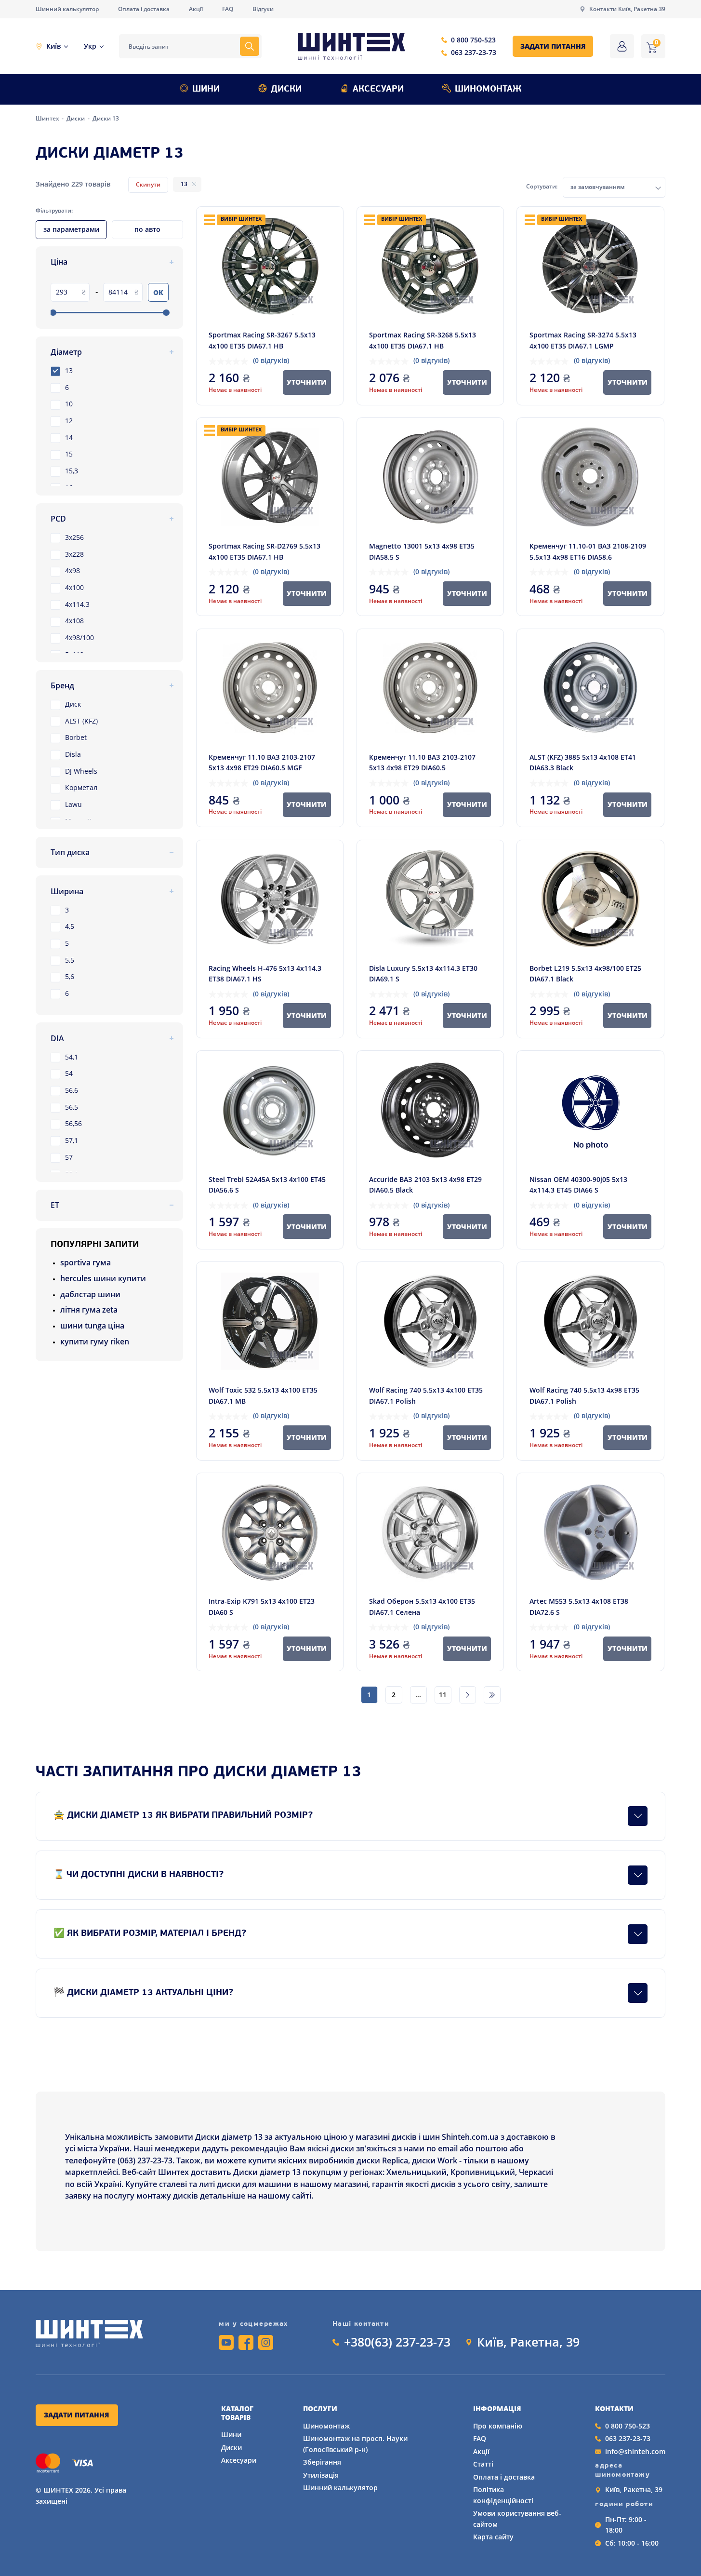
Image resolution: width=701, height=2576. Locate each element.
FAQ (228, 9)
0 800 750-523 (473, 40)
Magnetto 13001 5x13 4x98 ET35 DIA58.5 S (422, 551)
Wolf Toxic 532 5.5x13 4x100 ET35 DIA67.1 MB (263, 1395)
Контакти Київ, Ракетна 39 (627, 9)
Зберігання (322, 2462)
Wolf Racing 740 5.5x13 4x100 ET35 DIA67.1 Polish (426, 1395)
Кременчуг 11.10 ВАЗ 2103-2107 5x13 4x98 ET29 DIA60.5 (422, 762)
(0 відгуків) (271, 360)
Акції (196, 9)
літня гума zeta (89, 1310)
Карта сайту (493, 2537)
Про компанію (498, 2426)
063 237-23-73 (474, 52)
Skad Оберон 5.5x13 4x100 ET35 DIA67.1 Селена (422, 1606)
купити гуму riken (95, 1342)
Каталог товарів (237, 2413)
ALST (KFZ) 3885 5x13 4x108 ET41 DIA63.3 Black (583, 762)
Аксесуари (378, 89)
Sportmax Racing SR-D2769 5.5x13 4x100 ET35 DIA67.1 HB (265, 551)
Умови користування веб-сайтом (517, 2518)
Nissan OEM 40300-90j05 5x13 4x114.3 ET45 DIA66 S (578, 1185)
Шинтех (48, 118)
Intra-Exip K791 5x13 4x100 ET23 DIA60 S (262, 1606)
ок (158, 292)
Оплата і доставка (144, 9)
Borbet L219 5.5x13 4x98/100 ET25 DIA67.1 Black (585, 973)
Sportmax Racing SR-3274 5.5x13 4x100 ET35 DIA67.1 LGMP (583, 340)
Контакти (614, 2409)
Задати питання (553, 46)
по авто (147, 229)
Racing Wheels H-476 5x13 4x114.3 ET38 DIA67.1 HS (265, 973)
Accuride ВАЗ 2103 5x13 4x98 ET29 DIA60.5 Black (425, 1185)
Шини (206, 89)
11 (443, 1695)
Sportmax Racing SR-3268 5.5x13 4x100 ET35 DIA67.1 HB (423, 340)
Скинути (148, 184)
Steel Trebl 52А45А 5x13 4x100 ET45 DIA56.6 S (267, 1185)
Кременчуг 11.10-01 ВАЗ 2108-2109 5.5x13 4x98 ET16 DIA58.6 (588, 551)
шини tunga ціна (92, 1326)
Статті (483, 2464)
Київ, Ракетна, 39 (528, 2342)
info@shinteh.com (635, 2451)
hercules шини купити (103, 1278)
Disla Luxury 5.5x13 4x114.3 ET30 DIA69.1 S (423, 973)
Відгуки (263, 9)
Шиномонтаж (488, 89)
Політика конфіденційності (503, 2495)
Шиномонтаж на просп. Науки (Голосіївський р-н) (355, 2444)
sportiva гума (86, 1262)
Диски (286, 89)
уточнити (307, 382)
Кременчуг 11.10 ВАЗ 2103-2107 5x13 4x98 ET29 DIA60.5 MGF (262, 762)
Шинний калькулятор (67, 9)
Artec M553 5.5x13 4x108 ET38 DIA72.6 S (579, 1606)
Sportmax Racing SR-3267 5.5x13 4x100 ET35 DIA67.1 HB (262, 340)
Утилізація (321, 2475)
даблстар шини (90, 1294)
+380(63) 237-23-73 (397, 2342)
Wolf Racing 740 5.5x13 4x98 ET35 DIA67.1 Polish (584, 1395)
